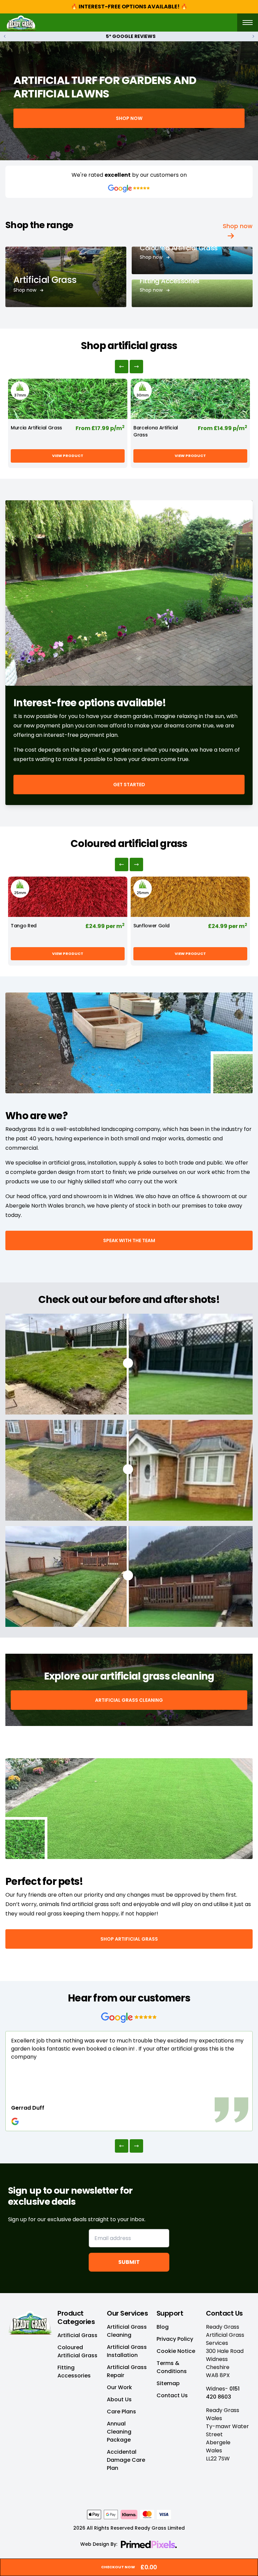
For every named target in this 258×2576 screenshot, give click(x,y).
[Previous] (122, 367)
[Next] (136, 367)
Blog (163, 2327)
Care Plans (121, 2412)
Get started (129, 785)
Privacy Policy (175, 2339)
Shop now (129, 118)
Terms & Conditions (172, 2367)
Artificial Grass (45, 280)
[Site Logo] (21, 23)
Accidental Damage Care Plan (126, 2460)
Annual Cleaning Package (119, 2432)
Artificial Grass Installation (127, 2351)
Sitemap (168, 2383)
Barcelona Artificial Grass (156, 431)
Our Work (119, 2387)
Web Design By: (99, 2544)
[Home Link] (30, 2322)
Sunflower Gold (152, 926)
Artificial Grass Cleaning (129, 1700)
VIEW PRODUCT (68, 456)
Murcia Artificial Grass (36, 428)
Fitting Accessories (170, 281)
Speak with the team (129, 1240)
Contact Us (172, 2395)
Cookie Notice (176, 2351)
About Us (119, 2399)
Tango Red (24, 926)
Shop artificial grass (129, 1939)
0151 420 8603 (223, 2393)
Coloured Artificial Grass (179, 248)
